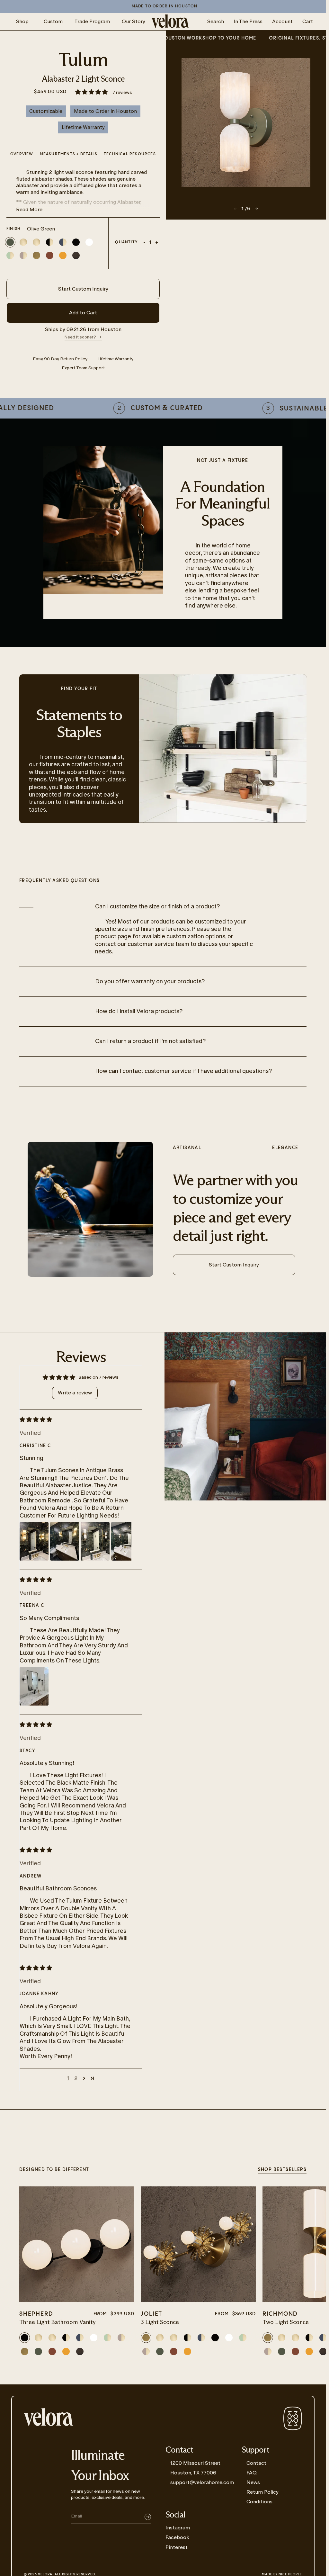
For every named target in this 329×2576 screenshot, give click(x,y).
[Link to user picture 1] (34, 1541)
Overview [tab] (22, 154)
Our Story (133, 21)
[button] (92, 92)
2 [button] (76, 2078)
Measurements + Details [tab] (69, 154)
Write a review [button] (75, 1393)
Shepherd (36, 2314)
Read (29, 209)
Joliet (151, 2314)
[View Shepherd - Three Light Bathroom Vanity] (77, 2244)
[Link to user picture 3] (95, 1541)
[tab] (130, 155)
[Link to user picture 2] (65, 1541)
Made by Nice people (282, 2574)
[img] (76, 1419)
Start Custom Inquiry (83, 289)
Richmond (280, 2314)
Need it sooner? (80, 337)
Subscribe (148, 2517)
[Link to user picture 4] (126, 1541)
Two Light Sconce (286, 2322)
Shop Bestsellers (282, 2170)
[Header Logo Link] (170, 22)
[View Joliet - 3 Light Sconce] (198, 2244)
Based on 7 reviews (98, 1377)
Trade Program (92, 21)
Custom (53, 21)
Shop (22, 21)
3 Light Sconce (160, 2322)
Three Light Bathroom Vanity (58, 2322)
